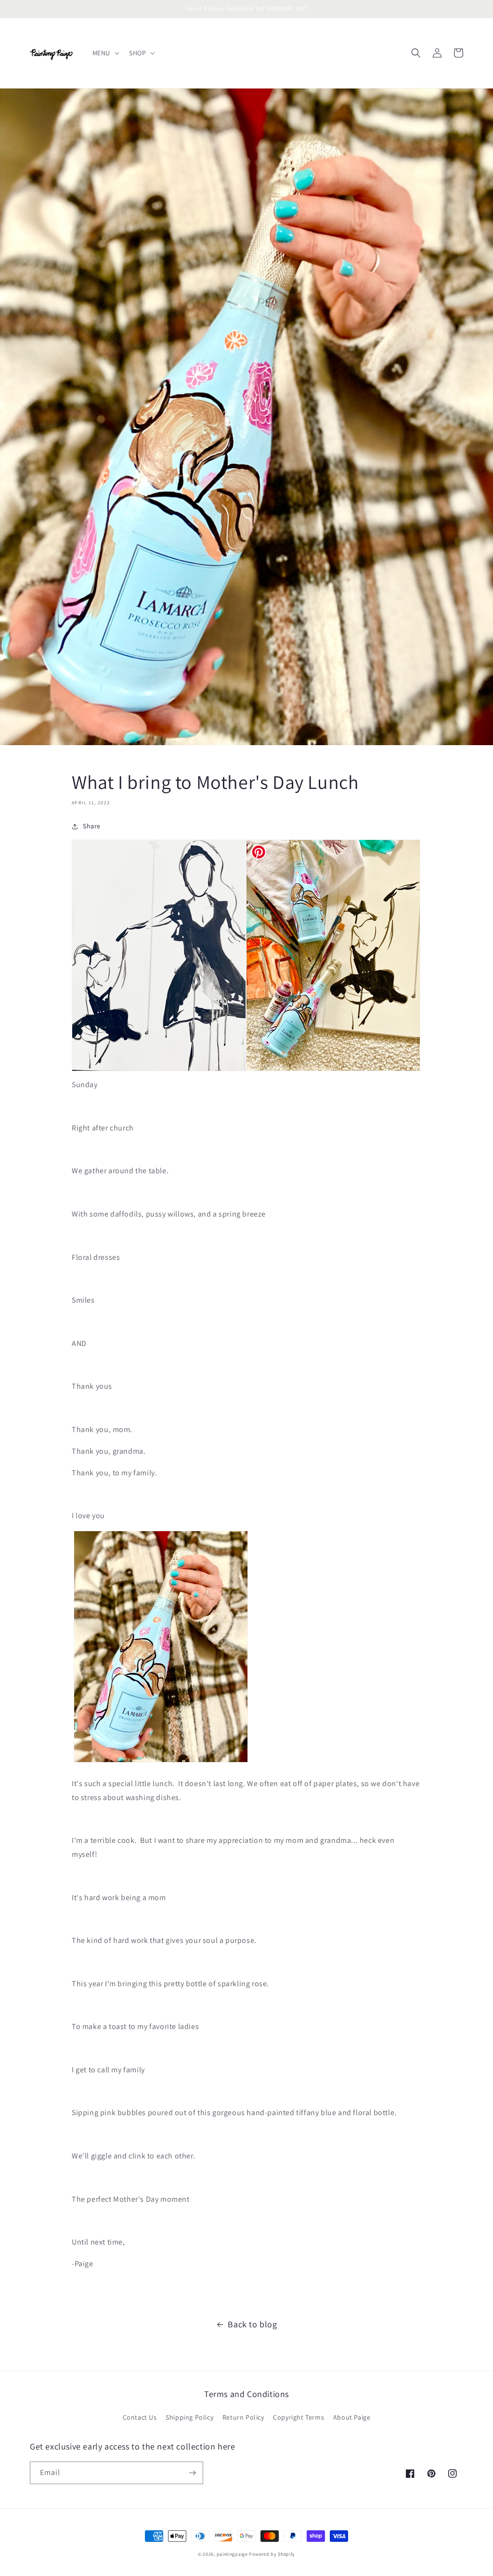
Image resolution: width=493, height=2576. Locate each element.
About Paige (352, 2417)
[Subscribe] (192, 2473)
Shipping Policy (189, 2417)
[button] (105, 53)
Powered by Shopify (272, 2554)
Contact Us (140, 2417)
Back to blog (252, 2324)
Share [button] (92, 826)
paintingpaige (232, 2554)
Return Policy (243, 2417)
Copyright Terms (298, 2417)
